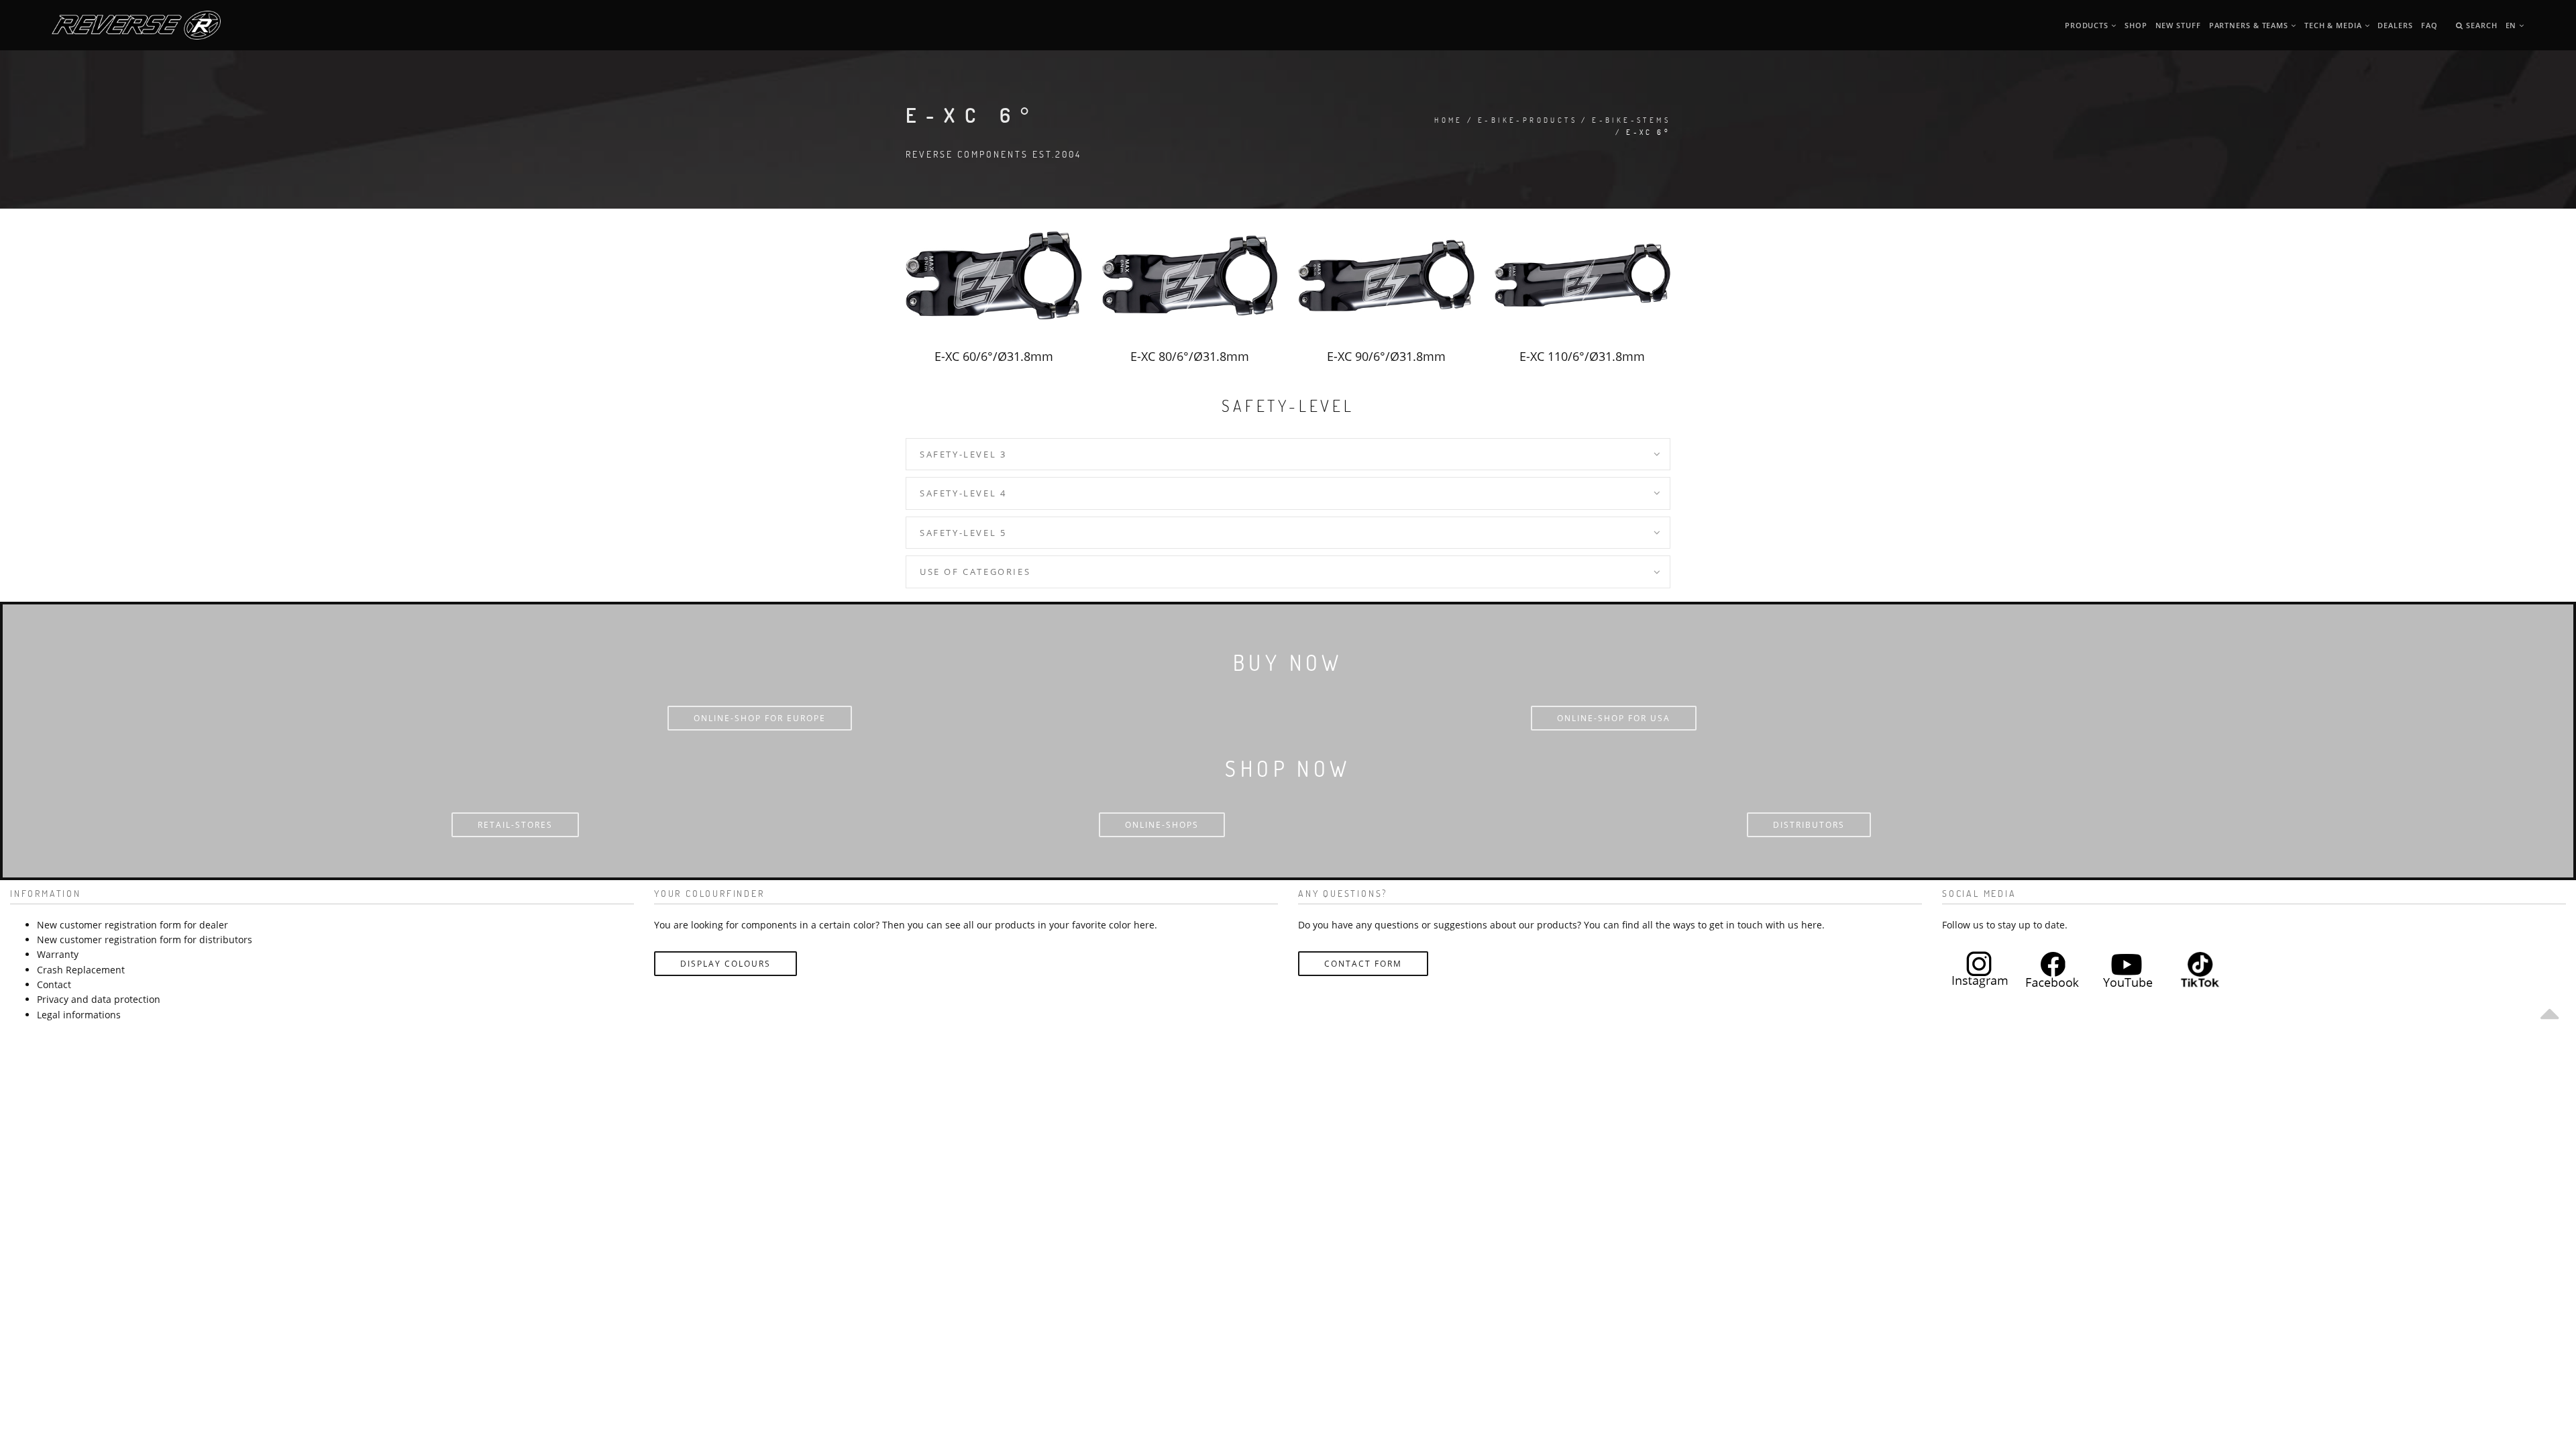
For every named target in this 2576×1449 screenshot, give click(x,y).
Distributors (1809, 825)
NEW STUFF (2178, 25)
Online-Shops (1162, 825)
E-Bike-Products (1527, 120)
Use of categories (975, 572)
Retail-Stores (515, 825)
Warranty (58, 954)
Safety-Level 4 (963, 493)
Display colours (726, 964)
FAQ (2429, 25)
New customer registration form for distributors (145, 940)
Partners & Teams (2250, 25)
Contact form (1363, 964)
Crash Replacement (81, 970)
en (2513, 25)
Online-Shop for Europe (760, 718)
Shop (2136, 25)
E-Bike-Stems (1631, 120)
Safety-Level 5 (963, 533)
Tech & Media (2334, 25)
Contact (54, 984)
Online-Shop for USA (1614, 718)
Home (1449, 120)
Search (2480, 25)
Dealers (2395, 25)
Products (2088, 25)
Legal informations (79, 1015)
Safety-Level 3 (963, 454)
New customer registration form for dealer (132, 925)
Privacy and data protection (99, 999)
